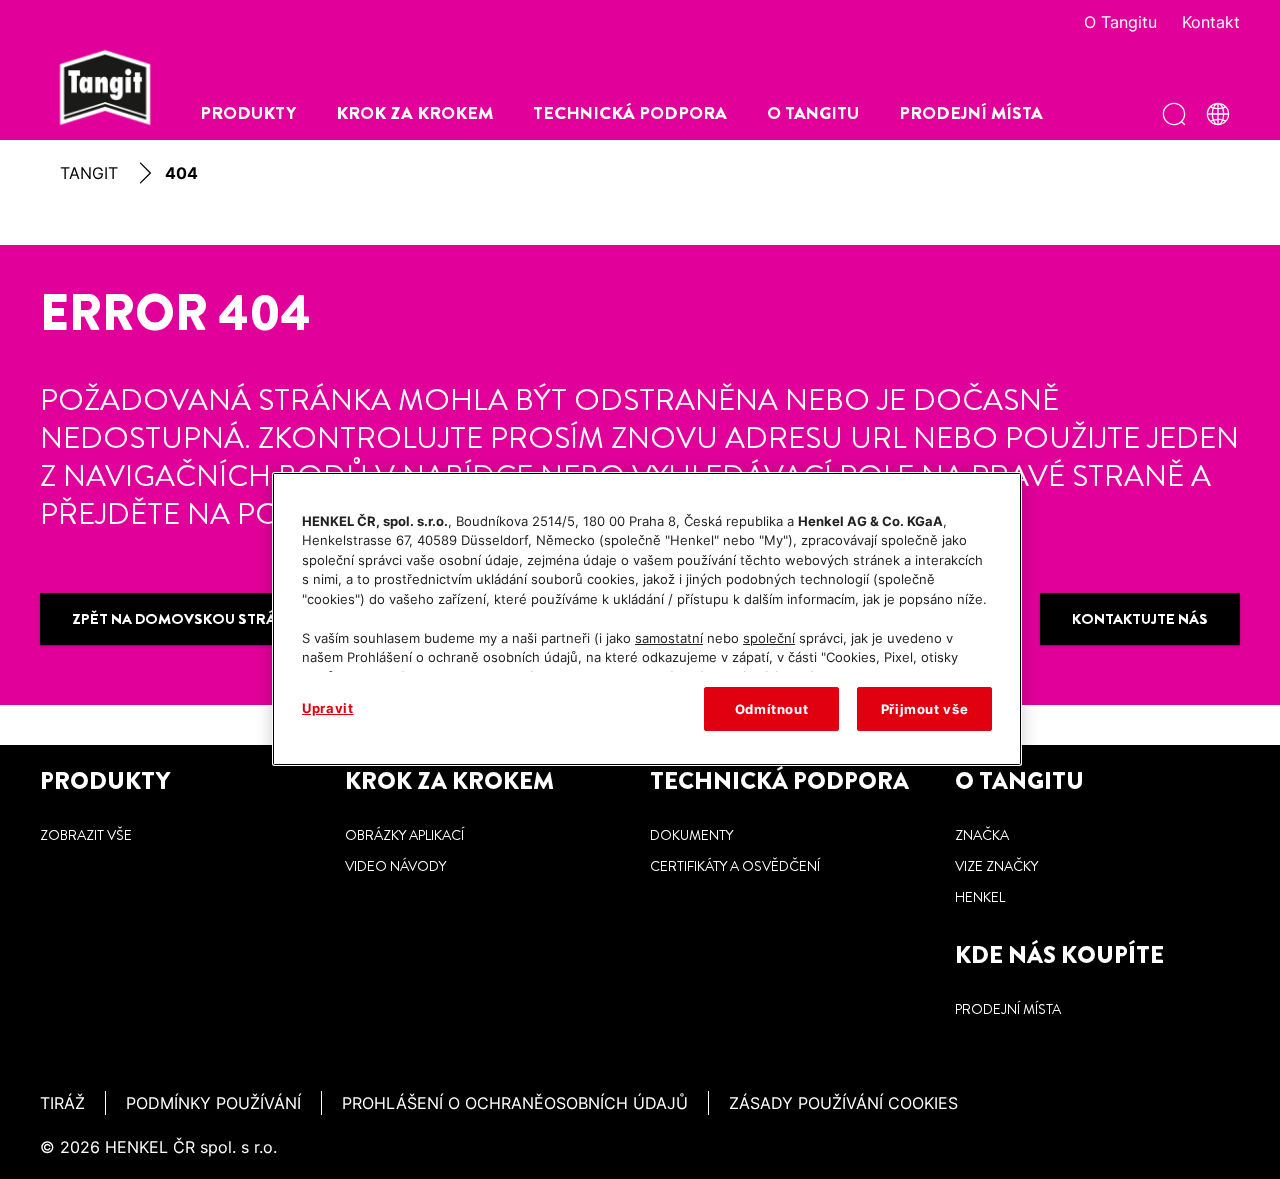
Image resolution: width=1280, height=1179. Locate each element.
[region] (647, 619)
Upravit (328, 708)
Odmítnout (772, 709)
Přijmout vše (925, 709)
